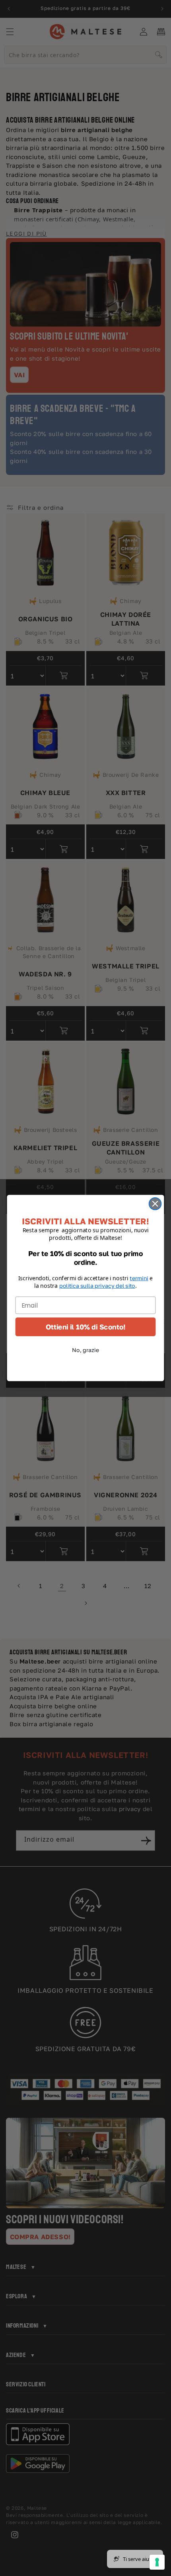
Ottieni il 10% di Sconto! (86, 1327)
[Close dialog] (155, 1204)
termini (139, 1278)
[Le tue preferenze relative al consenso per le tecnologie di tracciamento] (157, 2562)
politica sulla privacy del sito (97, 1286)
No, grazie (85, 1350)
